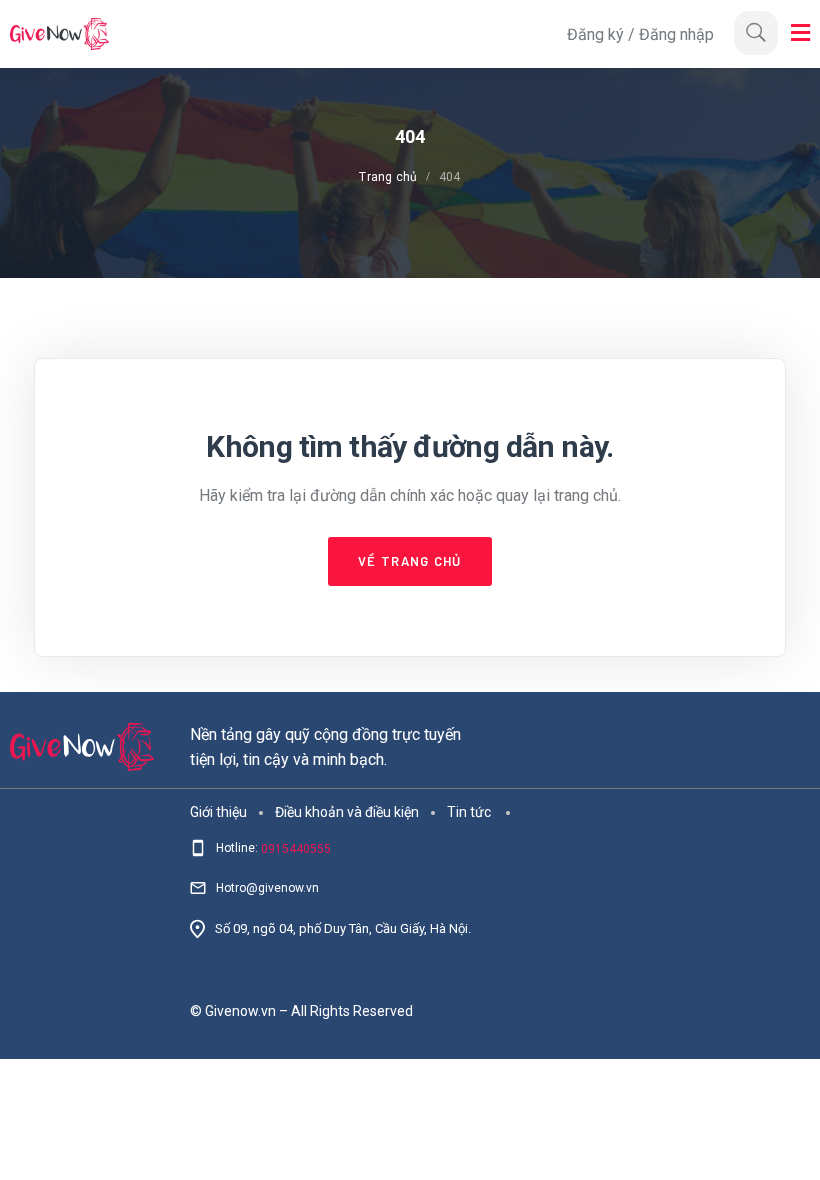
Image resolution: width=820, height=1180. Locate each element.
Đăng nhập (676, 34)
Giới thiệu (218, 811)
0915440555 (296, 849)
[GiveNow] (283, 34)
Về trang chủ (410, 561)
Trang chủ (388, 177)
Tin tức (469, 811)
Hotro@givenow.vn (267, 888)
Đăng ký (597, 34)
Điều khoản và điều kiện (347, 811)
